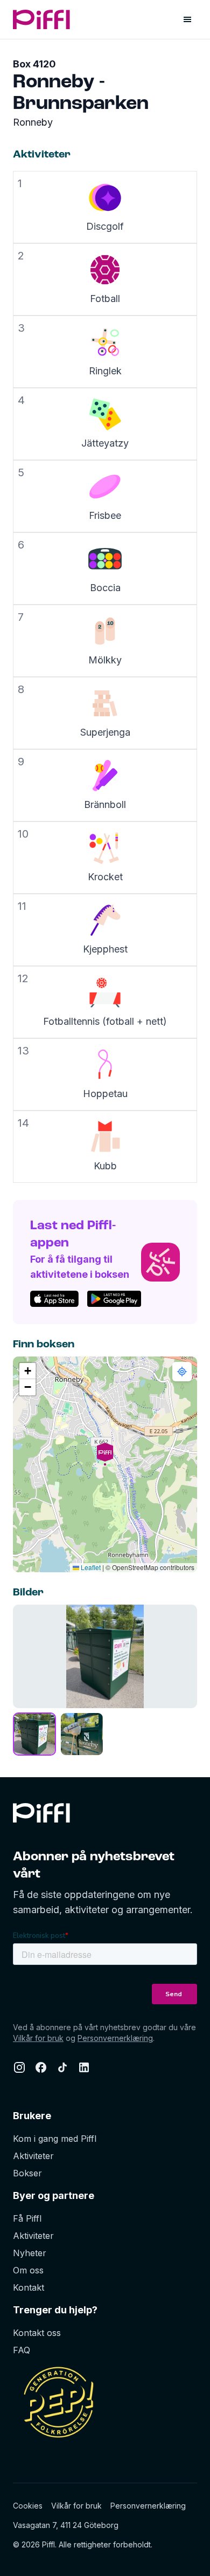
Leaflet (90, 1567)
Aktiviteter (33, 2156)
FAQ (22, 2350)
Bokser (27, 2173)
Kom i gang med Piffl (55, 2139)
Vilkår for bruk (38, 2038)
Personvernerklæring (115, 2038)
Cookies (28, 2506)
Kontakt (29, 2287)
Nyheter (30, 2253)
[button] (105, 1464)
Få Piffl (27, 2218)
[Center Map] (182, 1372)
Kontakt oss (37, 2333)
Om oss (28, 2270)
